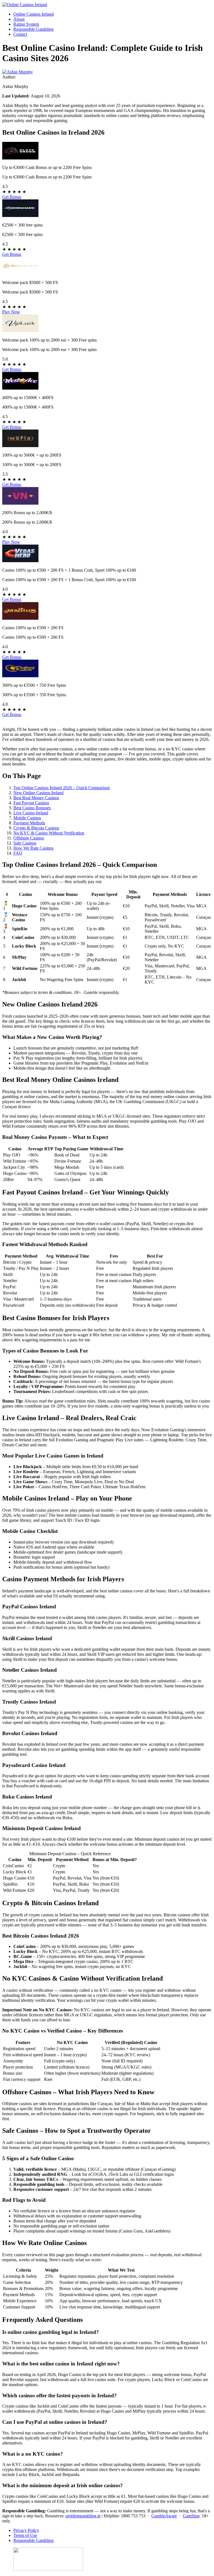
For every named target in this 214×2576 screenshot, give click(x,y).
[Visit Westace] (20, 388)
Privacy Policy (26, 2530)
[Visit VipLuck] (20, 331)
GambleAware (164, 2516)
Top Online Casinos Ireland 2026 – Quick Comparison (62, 788)
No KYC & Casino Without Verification (49, 833)
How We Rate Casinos (33, 848)
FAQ (18, 853)
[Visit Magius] (20, 618)
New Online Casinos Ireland (38, 793)
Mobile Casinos (27, 818)
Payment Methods (29, 823)
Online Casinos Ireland (34, 14)
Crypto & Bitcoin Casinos (36, 828)
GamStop (191, 2516)
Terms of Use (25, 2535)
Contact (20, 34)
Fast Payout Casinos (31, 803)
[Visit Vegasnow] (20, 503)
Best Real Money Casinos (36, 798)
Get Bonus (12, 197)
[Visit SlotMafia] (20, 446)
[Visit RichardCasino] (20, 273)
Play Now (11, 312)
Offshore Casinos (29, 838)
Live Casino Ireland (31, 813)
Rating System (26, 24)
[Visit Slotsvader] (20, 158)
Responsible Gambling (33, 29)
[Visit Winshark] (20, 215)
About (19, 19)
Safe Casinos (25, 843)
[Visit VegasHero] (20, 561)
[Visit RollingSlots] (20, 676)
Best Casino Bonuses (32, 808)
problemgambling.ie (83, 2516)
